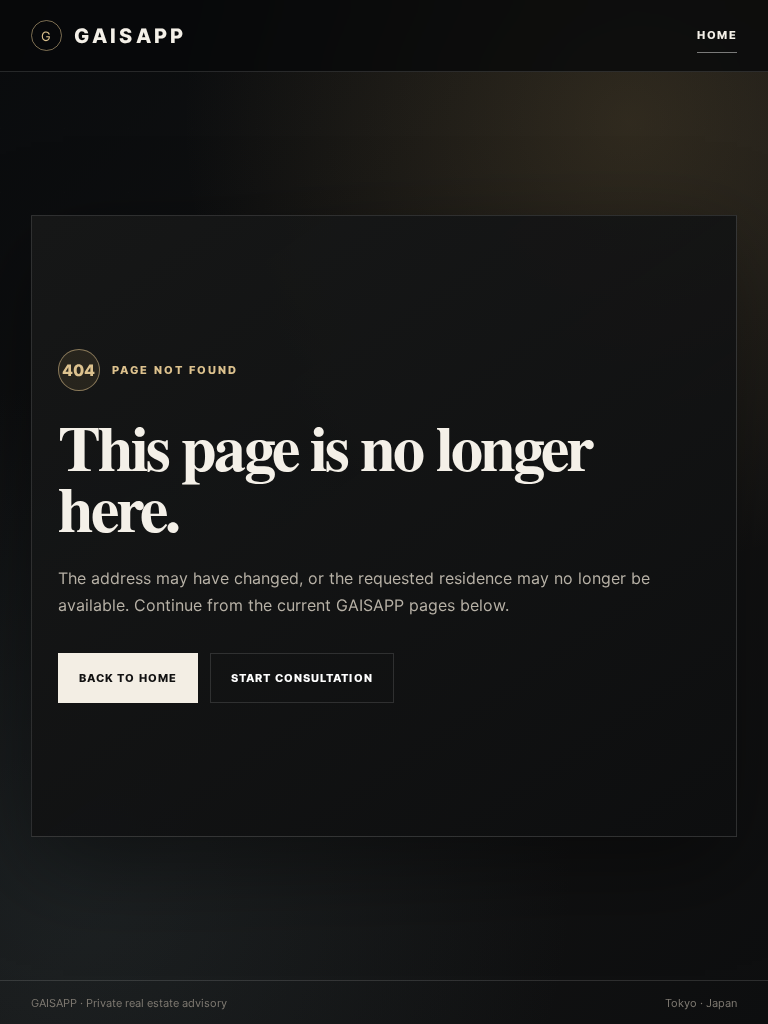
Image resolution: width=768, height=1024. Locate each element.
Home (717, 35)
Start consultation (302, 678)
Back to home (128, 678)
